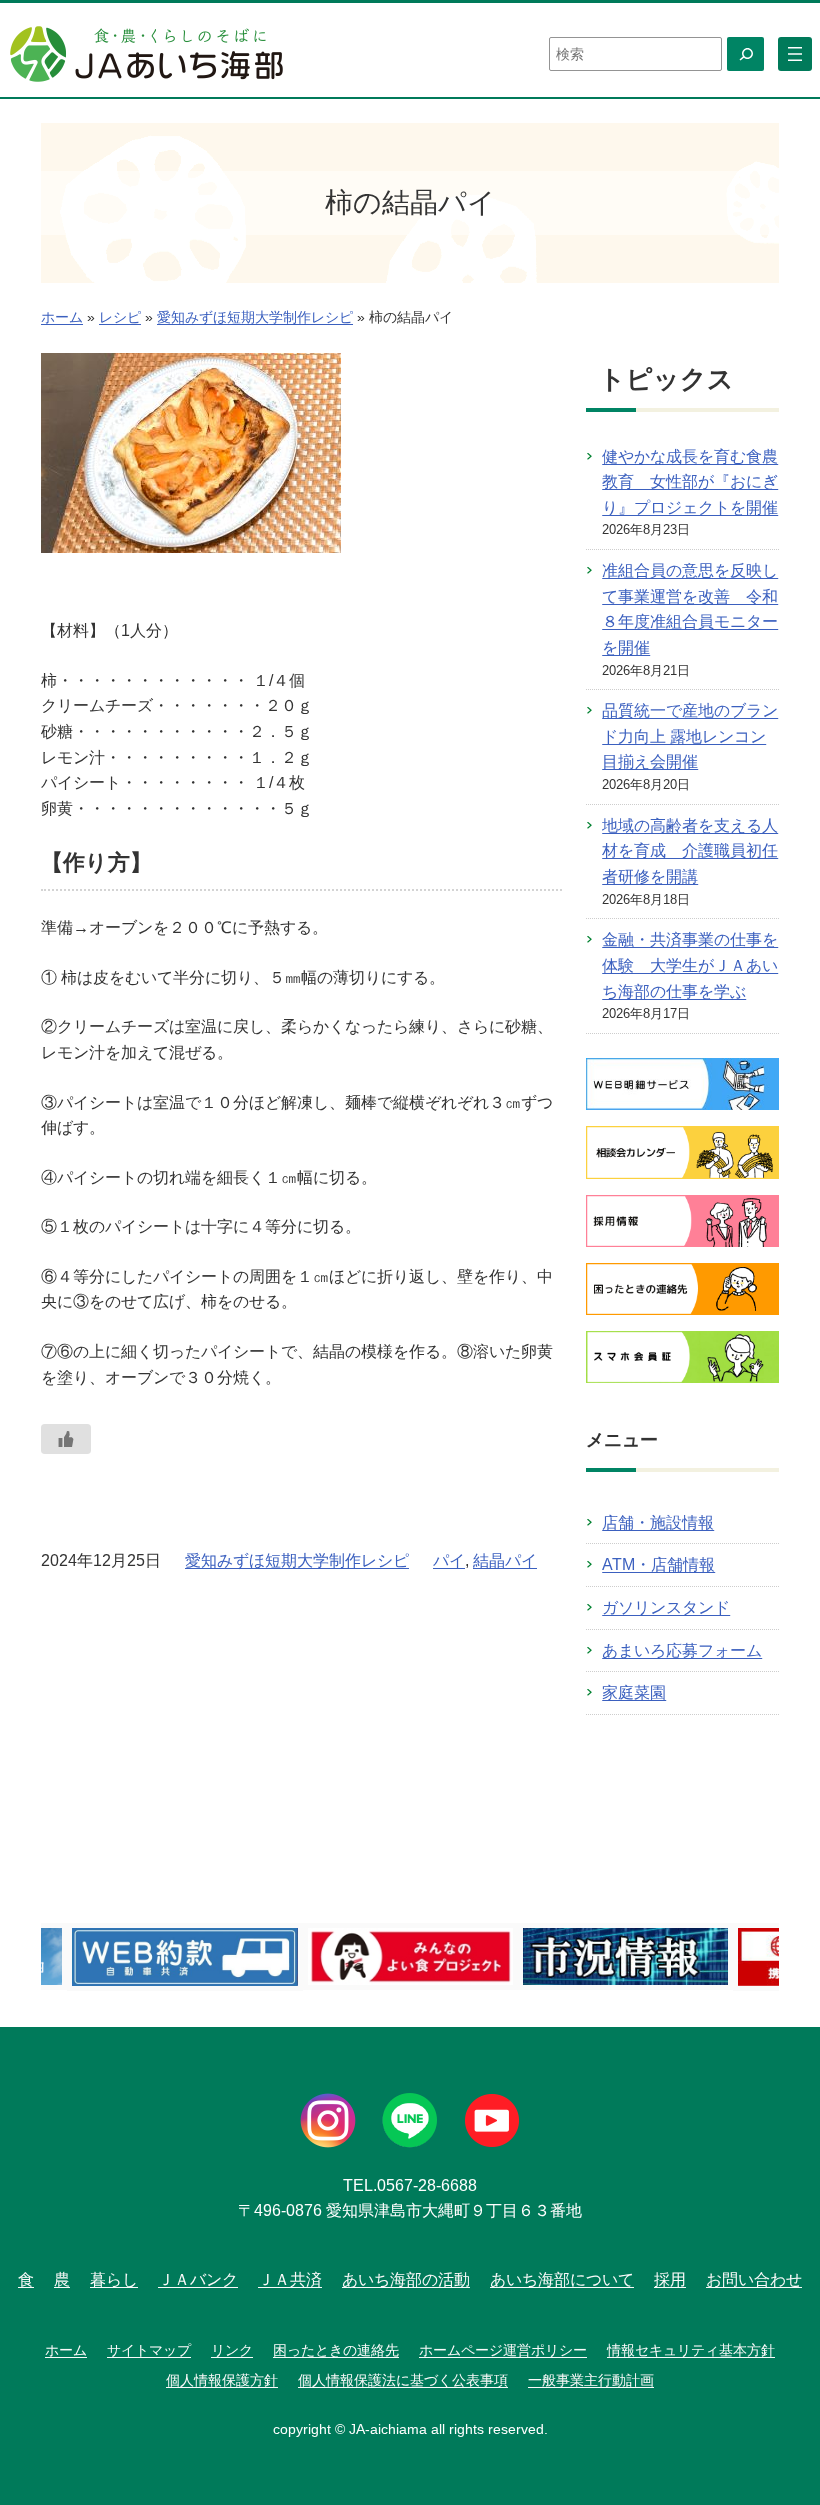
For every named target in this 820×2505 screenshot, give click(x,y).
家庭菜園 (634, 1692)
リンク (232, 2350)
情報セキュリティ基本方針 (691, 2350)
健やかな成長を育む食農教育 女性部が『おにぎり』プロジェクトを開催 (690, 482)
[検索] (745, 54)
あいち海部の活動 (406, 2279)
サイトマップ (149, 2350)
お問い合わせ (754, 2279)
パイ (449, 1560)
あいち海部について (562, 2279)
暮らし (114, 2279)
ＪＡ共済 (290, 2279)
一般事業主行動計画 (591, 2380)
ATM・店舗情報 (658, 1564)
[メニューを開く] (795, 54)
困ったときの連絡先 (336, 2350)
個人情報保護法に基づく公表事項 (403, 2380)
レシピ (120, 317)
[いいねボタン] (66, 1439)
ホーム (62, 317)
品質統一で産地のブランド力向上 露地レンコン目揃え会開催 (690, 736)
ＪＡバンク (198, 2279)
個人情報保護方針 (222, 2380)
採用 (670, 2279)
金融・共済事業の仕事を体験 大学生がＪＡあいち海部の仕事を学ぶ (690, 965)
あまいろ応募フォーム (682, 1650)
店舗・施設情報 (658, 1522)
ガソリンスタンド (666, 1607)
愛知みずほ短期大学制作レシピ (255, 317)
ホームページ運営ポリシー (503, 2350)
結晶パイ (505, 1560)
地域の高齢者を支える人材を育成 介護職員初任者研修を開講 (690, 851)
